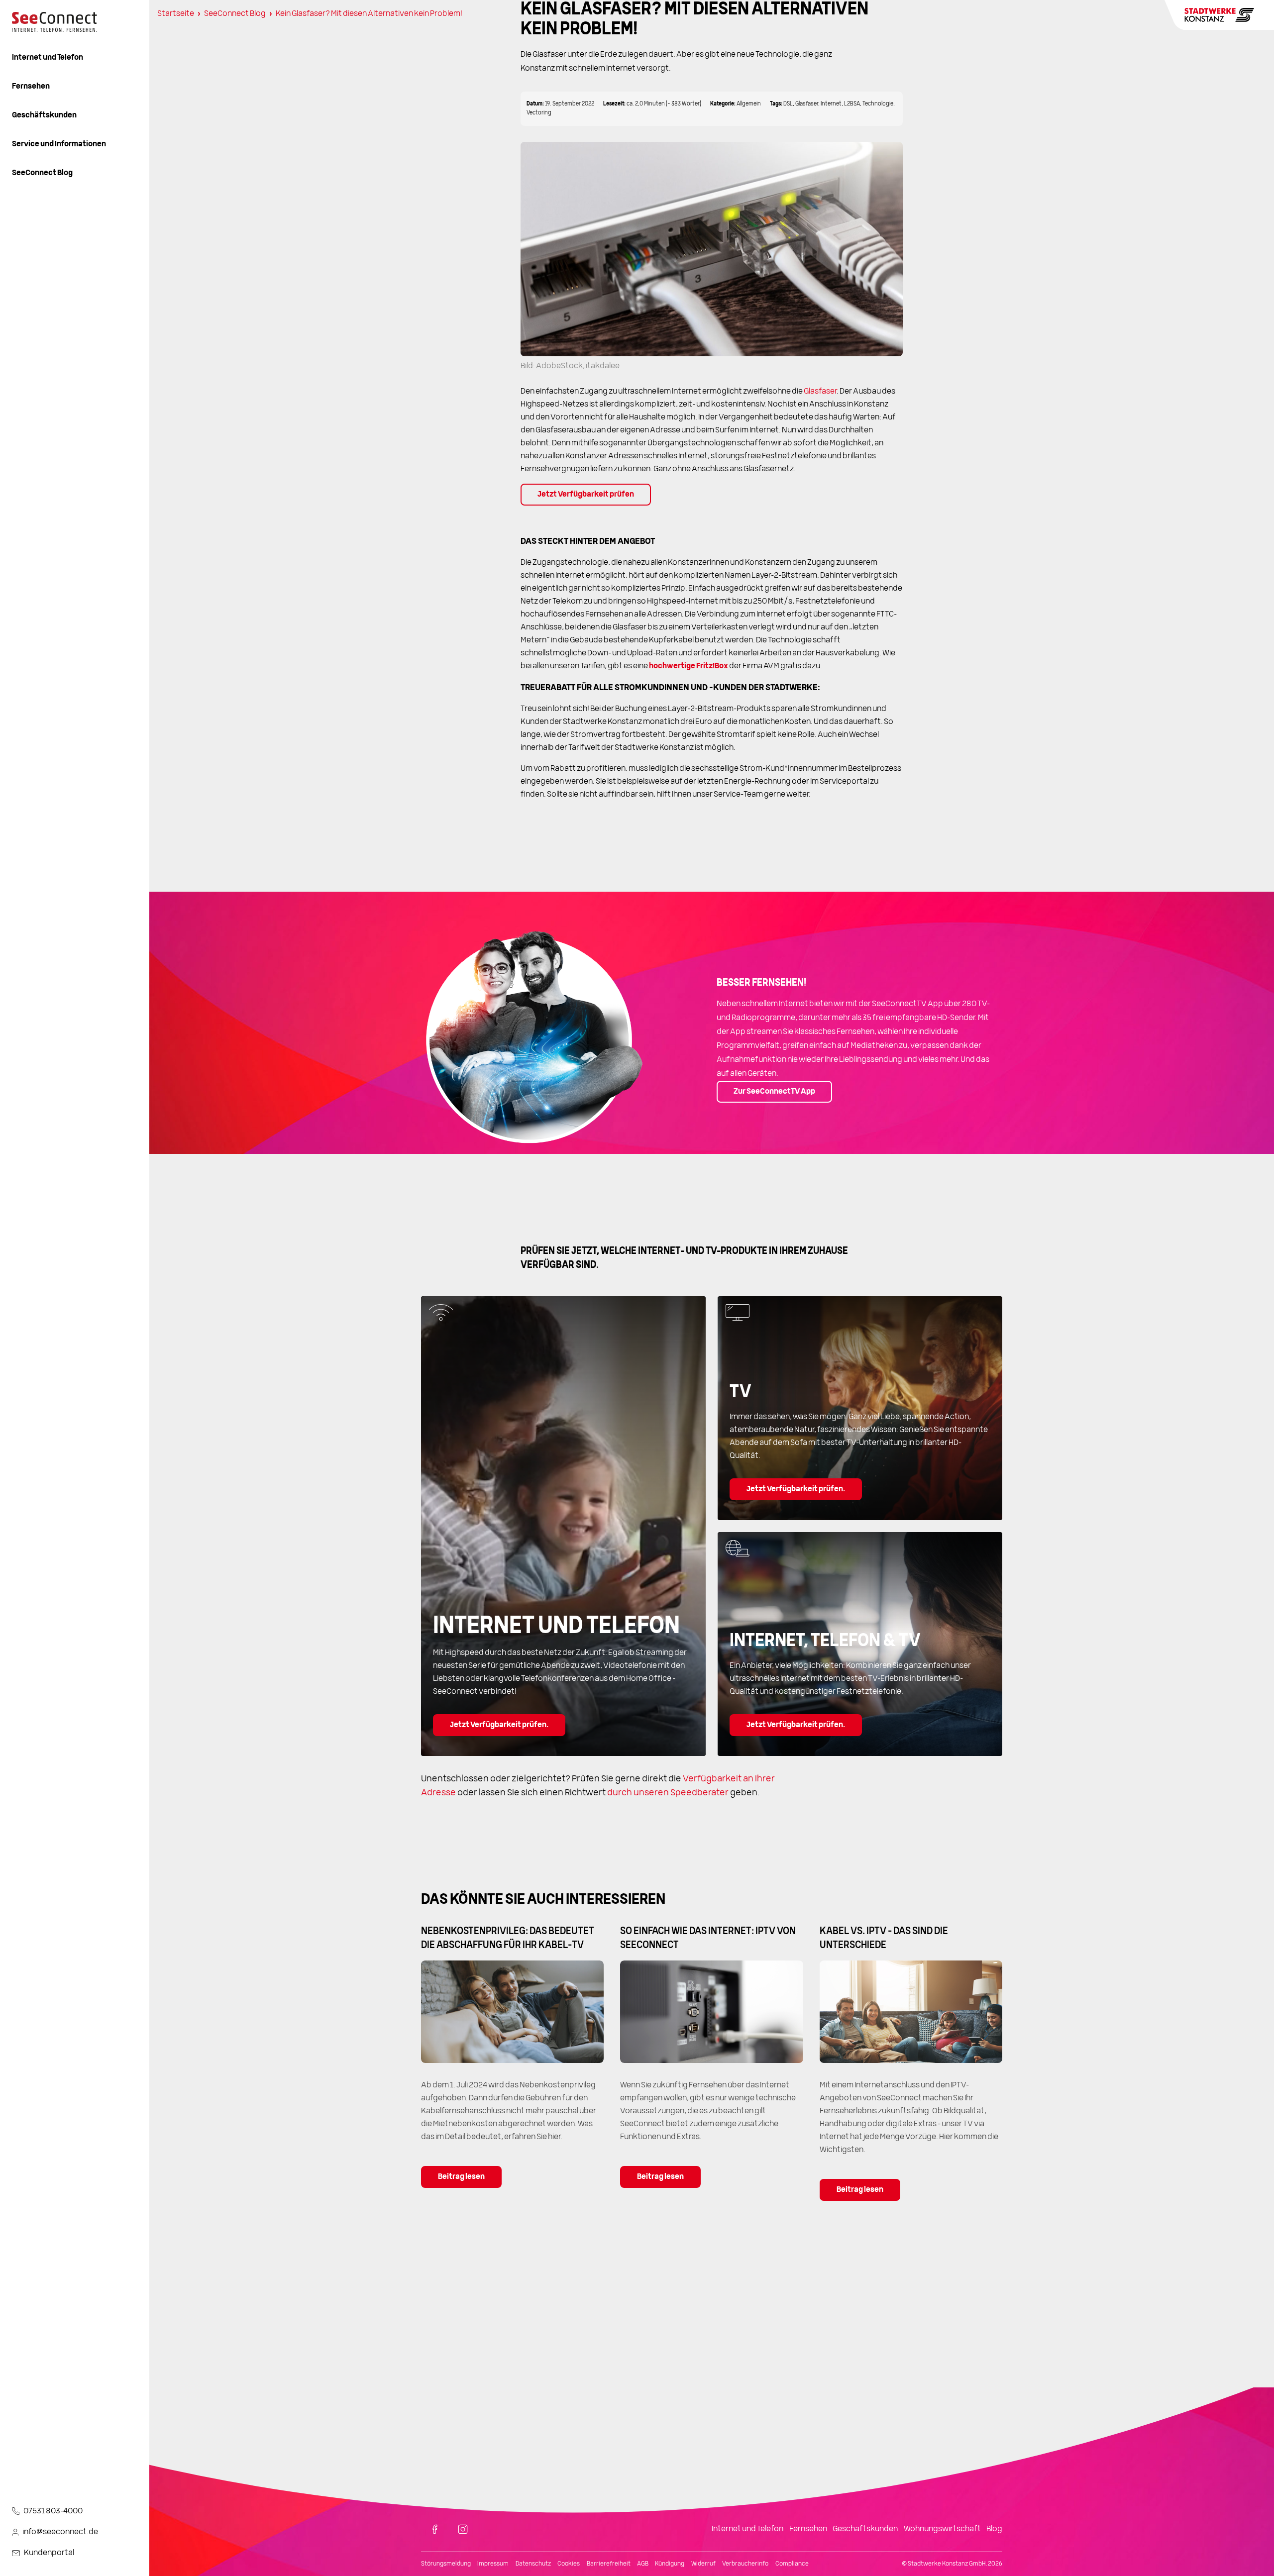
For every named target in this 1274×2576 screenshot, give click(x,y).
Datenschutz (533, 2564)
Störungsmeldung (446, 2564)
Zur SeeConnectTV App (774, 1092)
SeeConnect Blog (42, 173)
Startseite (176, 14)
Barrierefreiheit (609, 2564)
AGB (643, 2564)
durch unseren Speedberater (668, 1793)
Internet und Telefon (48, 58)
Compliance (792, 2564)
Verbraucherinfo (745, 2564)
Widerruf (703, 2564)
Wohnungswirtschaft (942, 2529)
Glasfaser (820, 392)
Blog (994, 2529)
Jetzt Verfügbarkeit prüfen (586, 495)
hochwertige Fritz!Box (689, 666)
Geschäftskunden (44, 115)
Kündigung (670, 2564)
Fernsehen (31, 87)
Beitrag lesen (461, 2177)
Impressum (493, 2564)
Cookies (569, 2564)
